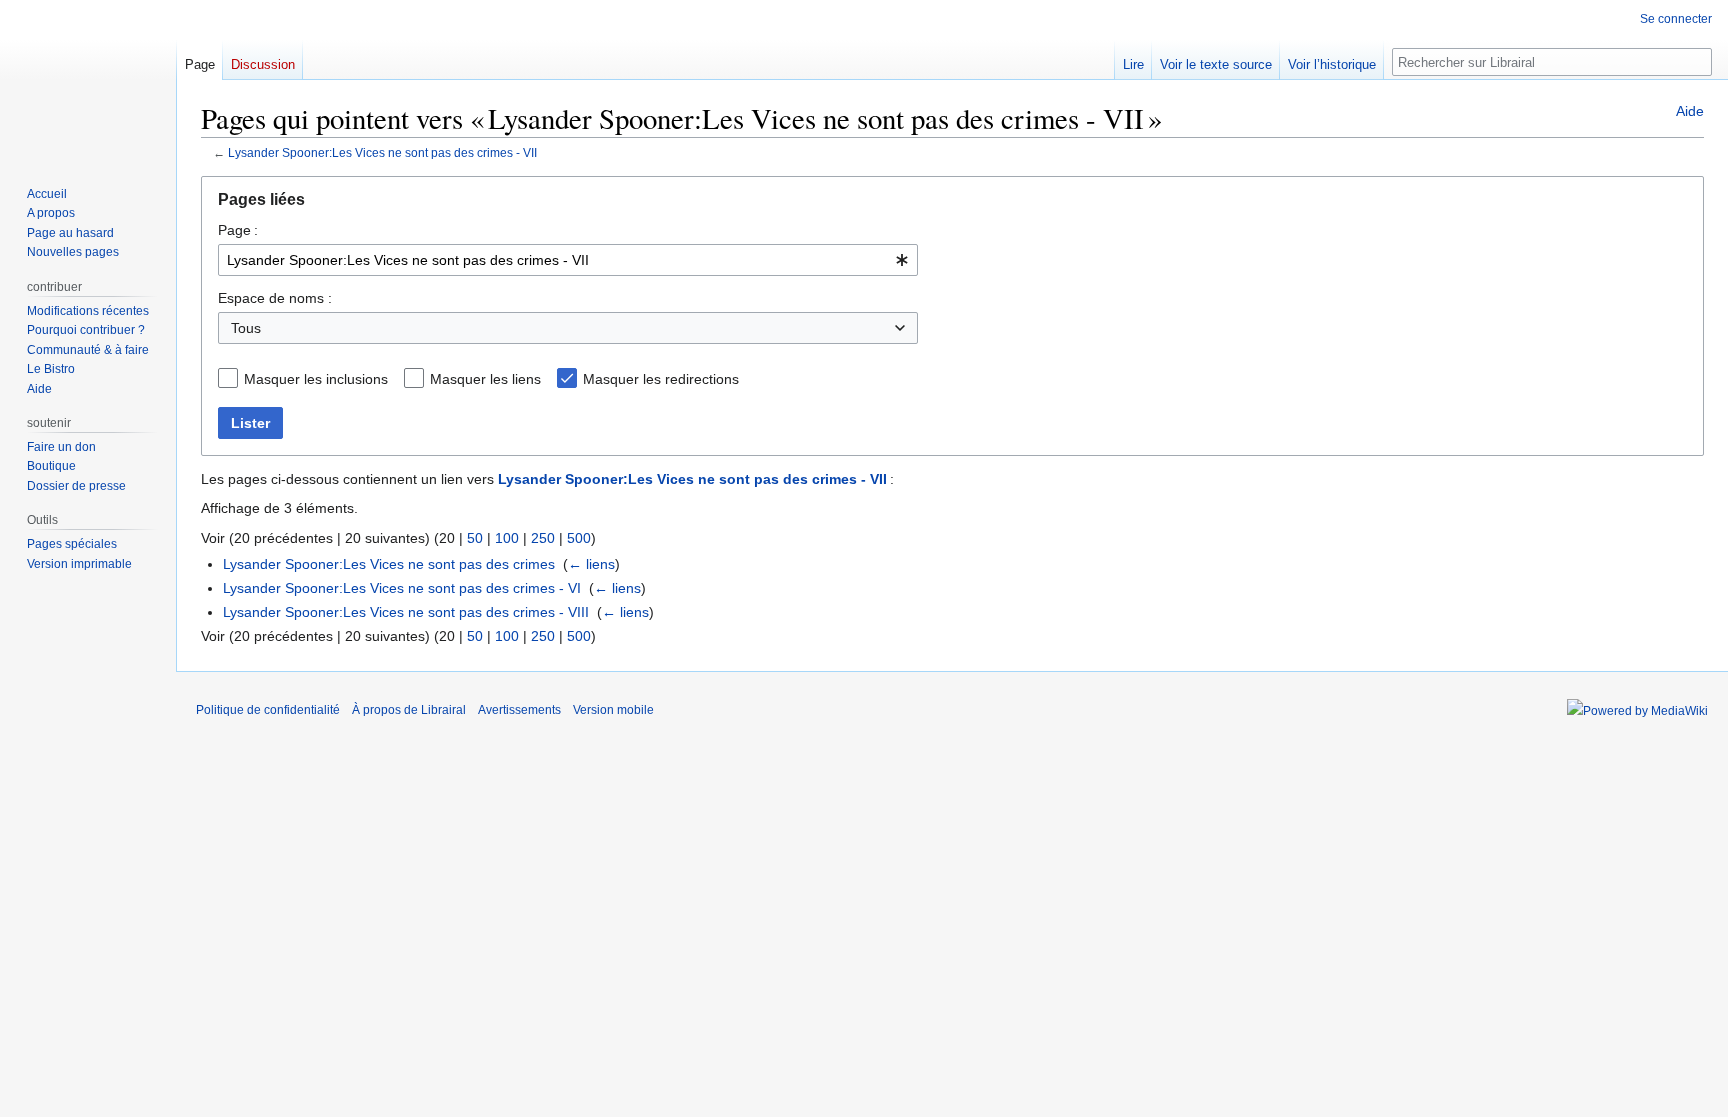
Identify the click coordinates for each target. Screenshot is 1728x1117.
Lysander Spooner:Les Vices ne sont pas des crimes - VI (402, 588)
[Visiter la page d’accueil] (88, 80)
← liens (591, 564)
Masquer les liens (485, 379)
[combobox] (568, 260)
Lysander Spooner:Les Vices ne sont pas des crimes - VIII (406, 612)
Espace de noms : (275, 298)
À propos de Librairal (409, 710)
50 (475, 538)
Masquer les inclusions (316, 379)
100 (507, 538)
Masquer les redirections (661, 379)
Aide (1690, 111)
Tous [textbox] (246, 328)
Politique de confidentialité (268, 710)
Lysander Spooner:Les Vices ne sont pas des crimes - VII (382, 152)
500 (579, 538)
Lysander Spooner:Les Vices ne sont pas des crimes (389, 564)
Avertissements (519, 710)
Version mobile (613, 710)
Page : (238, 230)
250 (543, 538)
